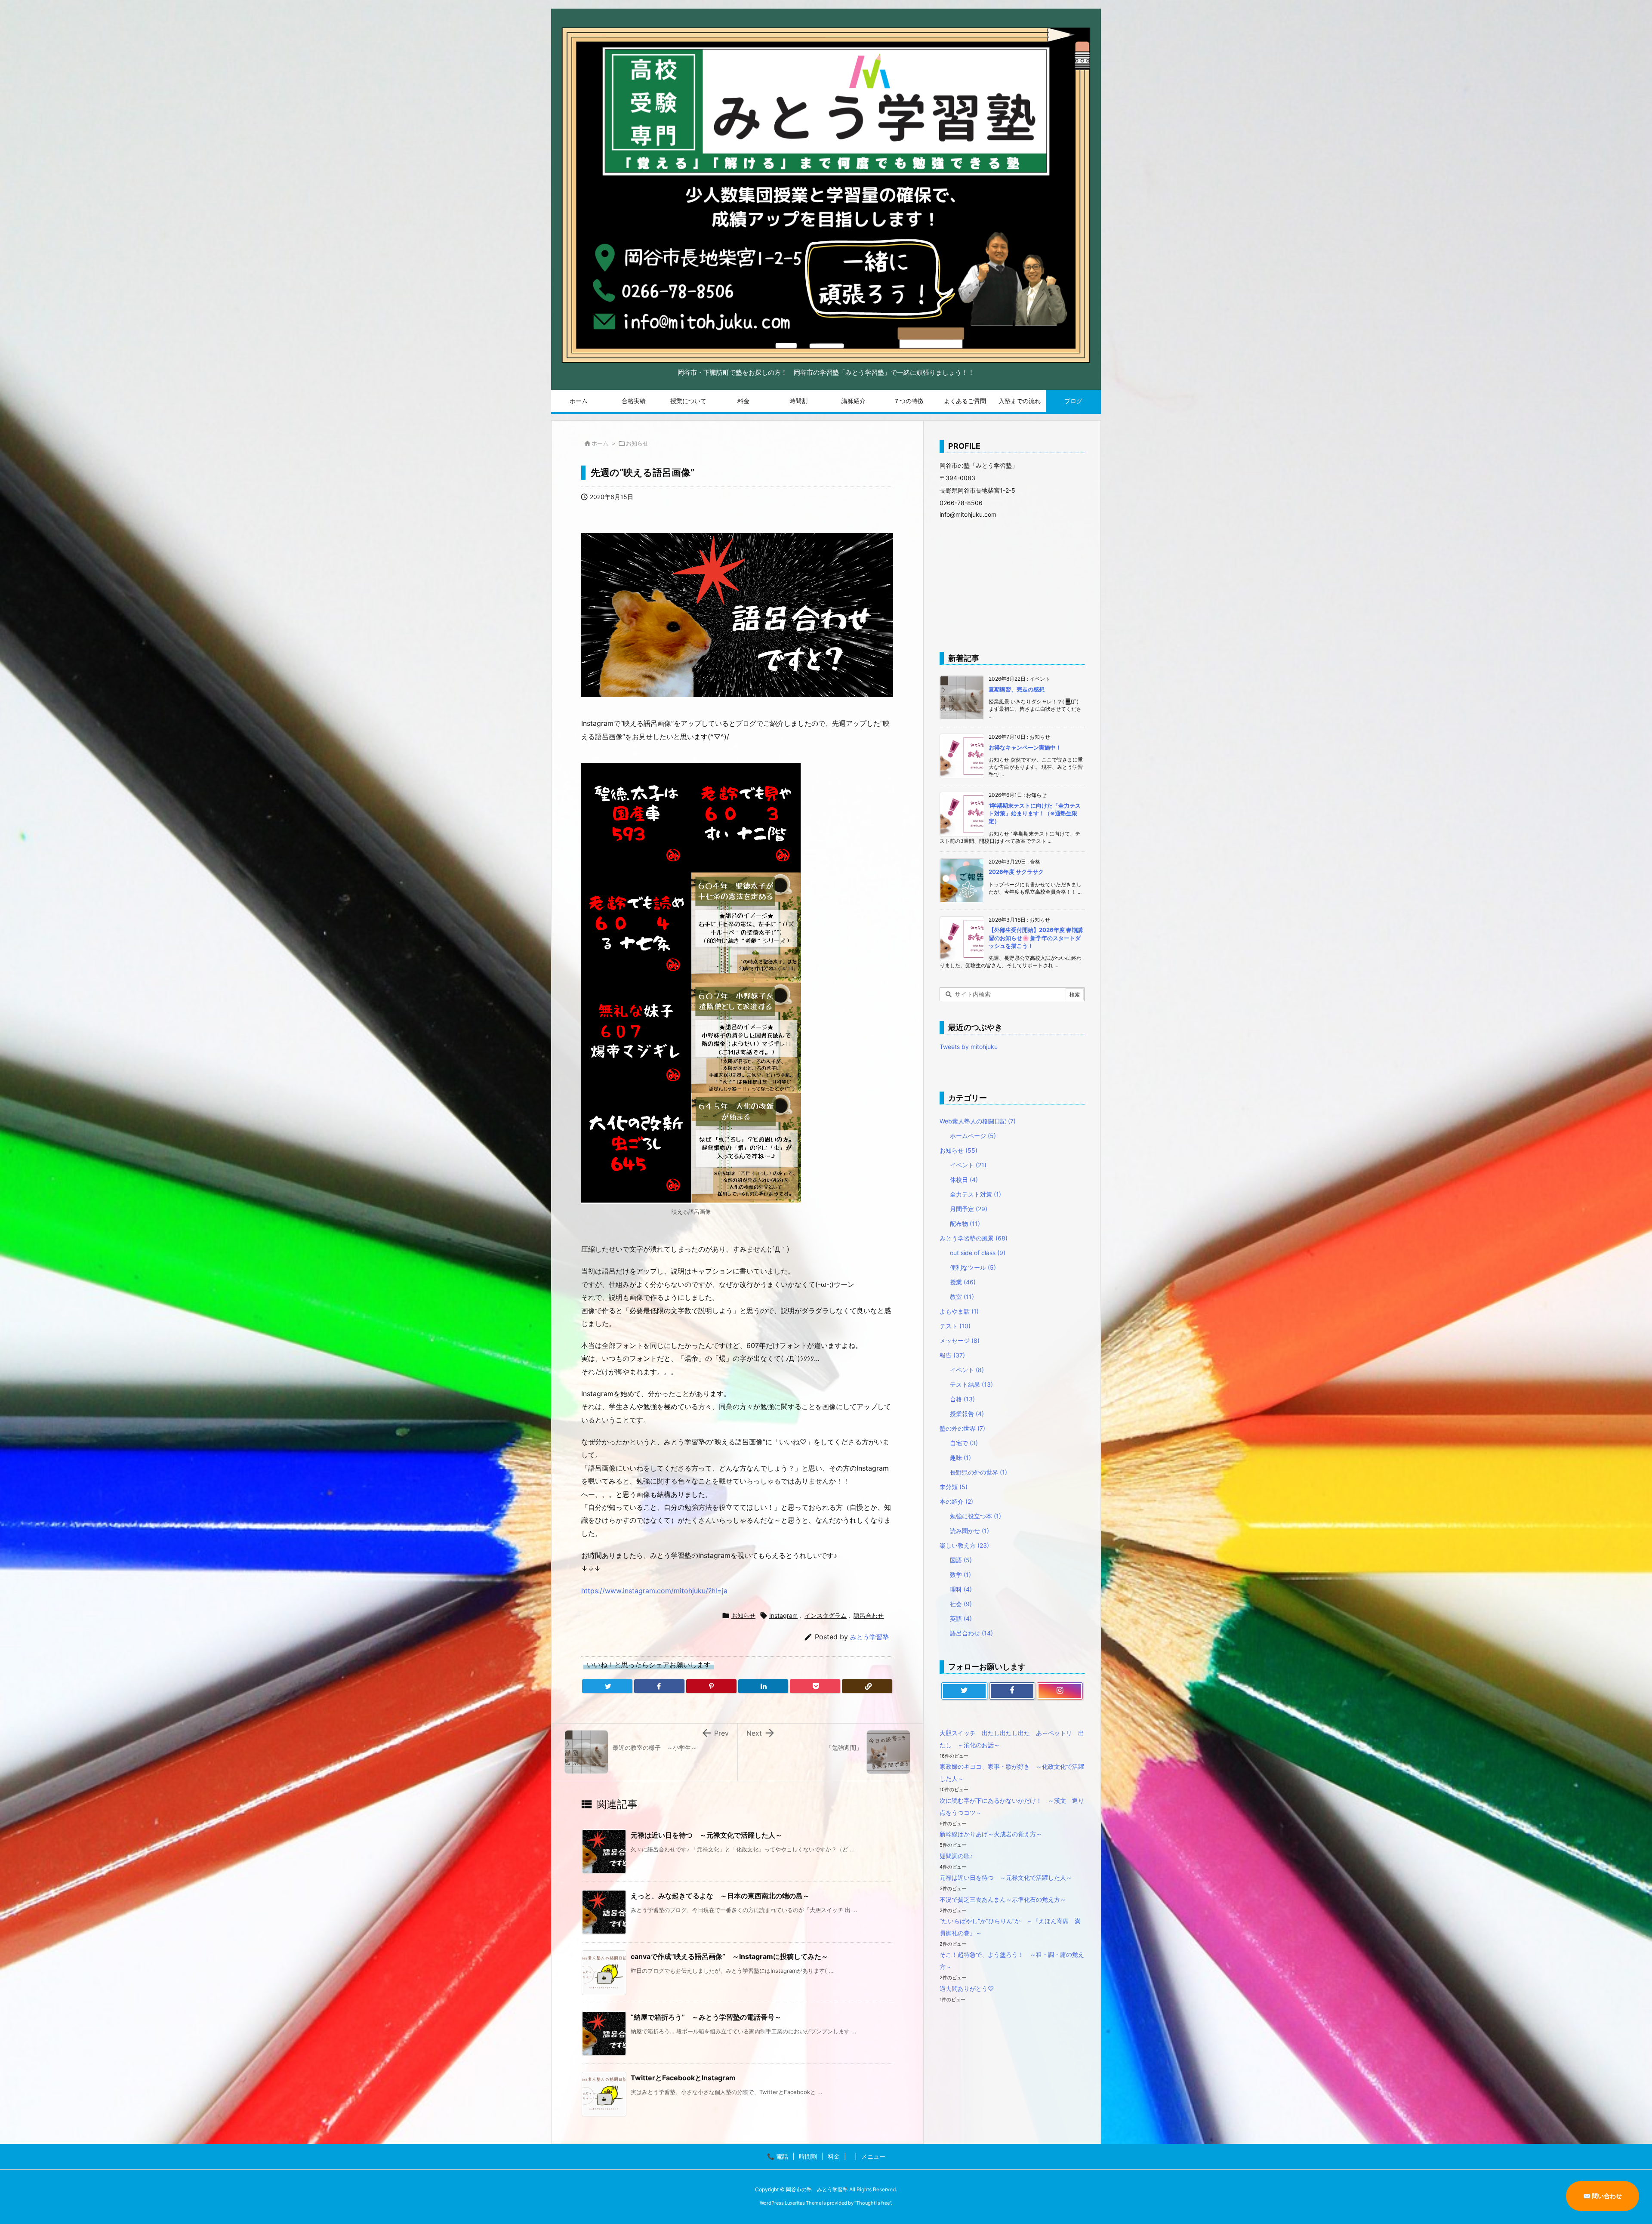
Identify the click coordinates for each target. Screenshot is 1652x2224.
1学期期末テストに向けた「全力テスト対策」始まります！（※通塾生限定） (1035, 813)
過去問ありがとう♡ (967, 1988)
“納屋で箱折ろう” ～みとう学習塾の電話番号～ (706, 2017)
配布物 (965, 1223)
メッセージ (960, 1340)
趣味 (960, 1457)
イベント (968, 1165)
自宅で (964, 1443)
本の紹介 (956, 1501)
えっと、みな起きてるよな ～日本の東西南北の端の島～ (720, 1896)
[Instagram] (1060, 1691)
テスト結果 (971, 1384)
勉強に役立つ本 (975, 1516)
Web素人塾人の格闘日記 (978, 1121)
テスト (955, 1326)
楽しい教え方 (964, 1545)
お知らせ (637, 443)
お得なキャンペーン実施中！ (1025, 747)
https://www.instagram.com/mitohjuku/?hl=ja (654, 1591)
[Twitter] (607, 1686)
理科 (961, 1589)
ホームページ (973, 1136)
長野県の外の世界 (979, 1472)
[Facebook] (659, 1686)
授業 (963, 1282)
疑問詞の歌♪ (956, 1856)
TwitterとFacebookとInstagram (683, 2078)
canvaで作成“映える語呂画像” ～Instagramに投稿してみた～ (729, 1956)
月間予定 (969, 1209)
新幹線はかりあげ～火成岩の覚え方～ (991, 1834)
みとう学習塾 (869, 1637)
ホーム (600, 443)
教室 (962, 1297)
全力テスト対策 (975, 1194)
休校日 (964, 1180)
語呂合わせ (869, 1615)
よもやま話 (959, 1311)
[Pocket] (815, 1686)
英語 (961, 1618)
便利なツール (973, 1267)
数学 (960, 1575)
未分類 (954, 1487)
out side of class (978, 1253)
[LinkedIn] (763, 1686)
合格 (962, 1399)
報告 (952, 1355)
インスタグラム (826, 1615)
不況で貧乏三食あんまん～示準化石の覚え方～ (1003, 1899)
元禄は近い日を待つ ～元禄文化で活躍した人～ (706, 1835)
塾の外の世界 (962, 1428)
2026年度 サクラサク (1016, 872)
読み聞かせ (969, 1531)
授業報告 (967, 1414)
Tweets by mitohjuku (969, 1047)
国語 (961, 1560)
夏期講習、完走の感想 (1017, 689)
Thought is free (873, 2203)
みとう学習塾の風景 (974, 1238)
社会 (961, 1604)
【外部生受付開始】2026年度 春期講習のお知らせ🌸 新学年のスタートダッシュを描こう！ (1036, 938)
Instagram (783, 1615)
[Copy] (867, 1686)
